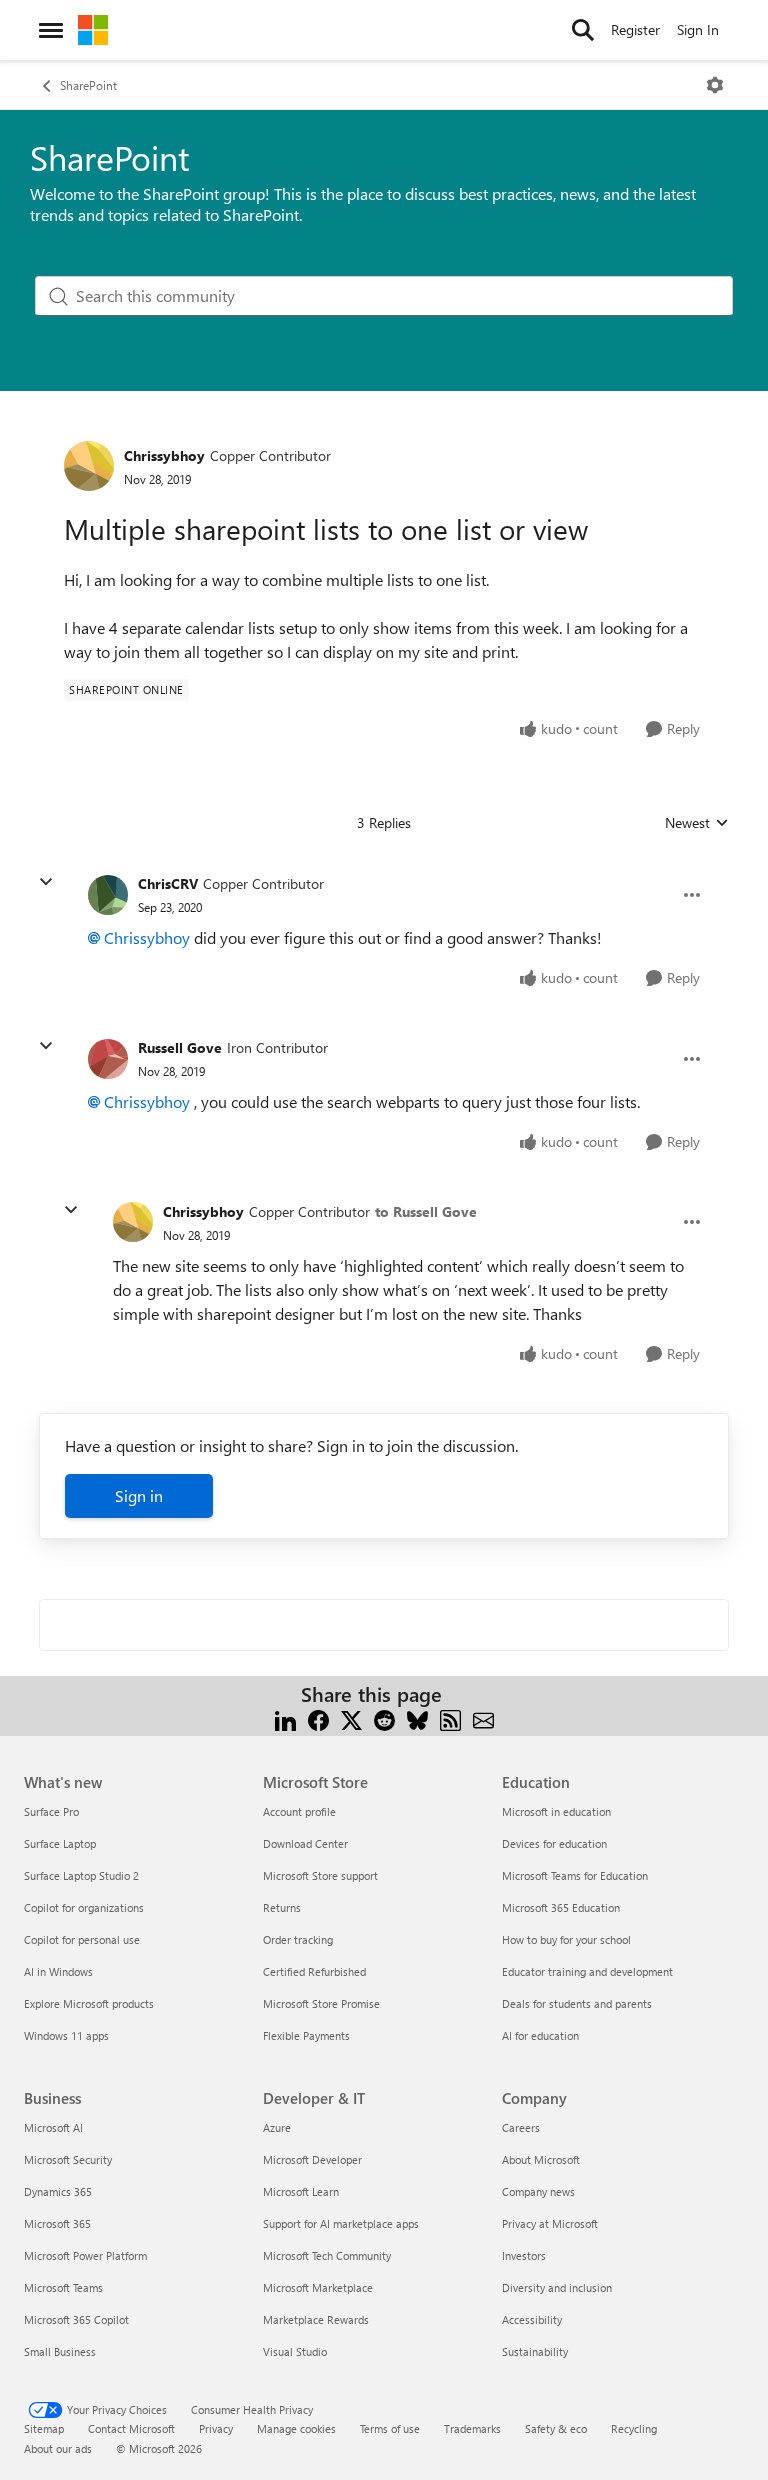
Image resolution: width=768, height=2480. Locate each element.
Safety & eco (556, 2428)
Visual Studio (295, 2351)
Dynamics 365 (58, 2191)
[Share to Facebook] (318, 1718)
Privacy (216, 2428)
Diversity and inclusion (557, 2287)
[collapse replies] (46, 882)
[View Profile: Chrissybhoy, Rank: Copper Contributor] (89, 466)
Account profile (299, 1811)
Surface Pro (51, 1811)
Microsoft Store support (320, 1875)
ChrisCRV (168, 883)
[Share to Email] (483, 1718)
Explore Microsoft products (89, 2003)
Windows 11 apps (66, 2035)
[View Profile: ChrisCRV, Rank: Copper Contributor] (108, 895)
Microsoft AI (53, 2127)
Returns (282, 1907)
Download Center (305, 1843)
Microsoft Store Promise (321, 2003)
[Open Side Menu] (51, 30)
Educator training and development (587, 1971)
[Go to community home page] (93, 30)
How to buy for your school (566, 1939)
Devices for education (554, 1843)
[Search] (583, 30)
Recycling (634, 2428)
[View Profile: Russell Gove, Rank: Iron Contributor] (108, 1059)
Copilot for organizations (84, 1907)
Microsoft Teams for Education (575, 1875)
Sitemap (44, 2428)
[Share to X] (351, 1718)
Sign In (698, 29)
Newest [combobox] (697, 823)
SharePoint (88, 85)
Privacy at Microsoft (550, 2223)
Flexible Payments (306, 2035)
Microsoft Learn (301, 2191)
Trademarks (472, 2428)
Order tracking (298, 1939)
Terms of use (390, 2428)
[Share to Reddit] (384, 1718)
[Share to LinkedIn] (285, 1718)
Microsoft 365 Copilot (76, 2319)
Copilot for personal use (82, 1939)
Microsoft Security (68, 2159)
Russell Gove (180, 1047)
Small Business (60, 2351)
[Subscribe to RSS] (450, 1718)
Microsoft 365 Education (561, 1907)
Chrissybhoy (164, 455)
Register (635, 29)
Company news (538, 2191)
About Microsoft (541, 2159)
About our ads (58, 2448)
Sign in (139, 1495)
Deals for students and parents (577, 2003)
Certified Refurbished (314, 1971)
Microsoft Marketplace (318, 2287)
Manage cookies (296, 2428)
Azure (277, 2127)
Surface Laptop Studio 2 (81, 1875)
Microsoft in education (556, 1811)
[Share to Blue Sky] (417, 1718)
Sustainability (535, 2351)
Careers (521, 2127)
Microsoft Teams (63, 2287)
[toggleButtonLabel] (715, 85)
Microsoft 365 (57, 2223)
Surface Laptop (60, 1843)
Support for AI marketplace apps (341, 2223)
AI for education (540, 2035)
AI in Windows (58, 1971)
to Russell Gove (426, 1211)
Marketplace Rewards (316, 2319)
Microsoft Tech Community (327, 2255)
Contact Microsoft (131, 2428)
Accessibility (532, 2319)
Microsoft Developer (312, 2159)
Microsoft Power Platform (85, 2255)
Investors (524, 2255)
